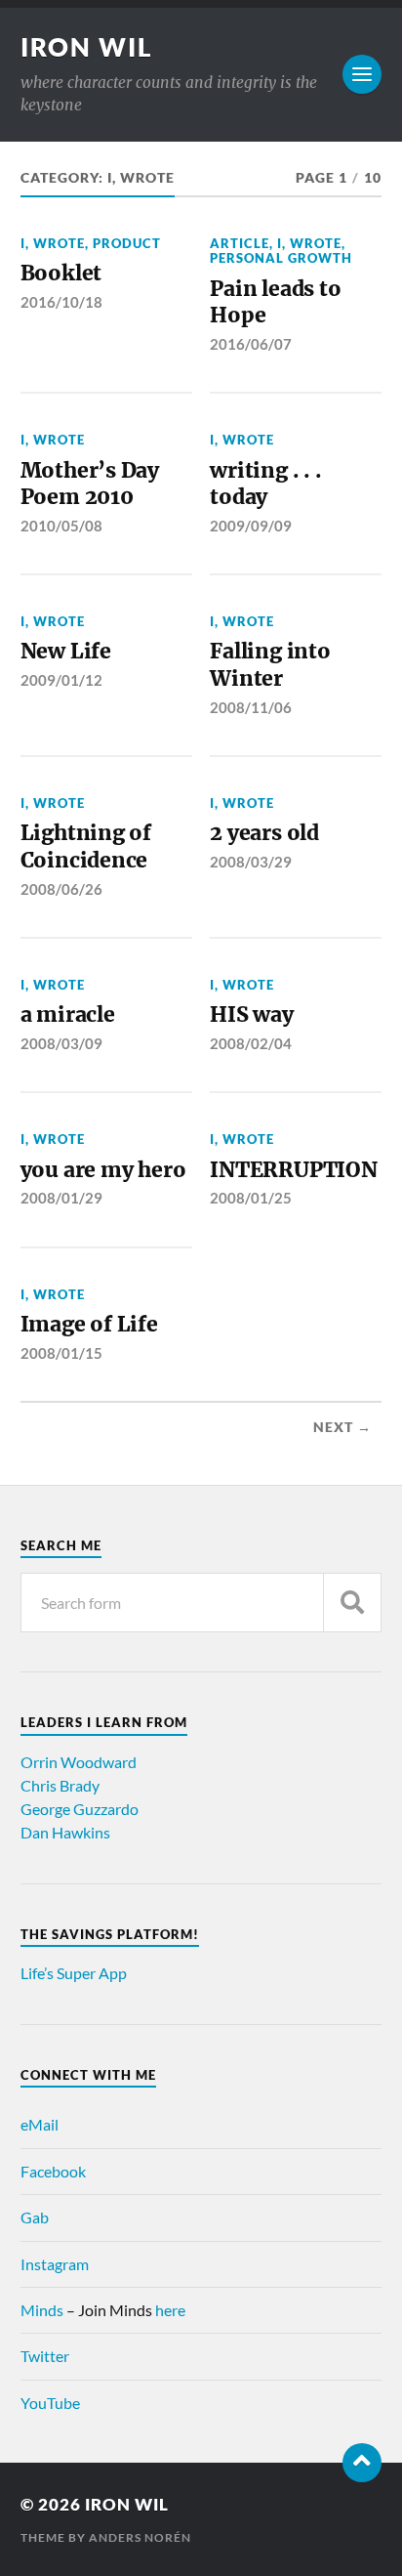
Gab (35, 2217)
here (170, 2310)
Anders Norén (140, 2537)
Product (127, 243)
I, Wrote (53, 243)
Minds (42, 2310)
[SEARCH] (352, 1603)
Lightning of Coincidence (86, 846)
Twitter (45, 2356)
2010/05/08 (61, 526)
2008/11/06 (251, 707)
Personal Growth (281, 258)
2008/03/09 (61, 1043)
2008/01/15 (61, 1353)
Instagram (55, 2264)
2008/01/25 (251, 1198)
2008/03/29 (251, 862)
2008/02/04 (251, 1043)
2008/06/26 (61, 889)
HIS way (252, 1014)
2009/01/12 (61, 680)
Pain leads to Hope (275, 302)
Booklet (61, 273)
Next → (342, 1427)
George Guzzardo (80, 1809)
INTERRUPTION (293, 1170)
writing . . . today (265, 484)
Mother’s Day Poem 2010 (90, 484)
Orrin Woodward (79, 1762)
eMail (40, 2124)
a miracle (68, 1014)
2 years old (264, 833)
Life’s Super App (74, 1973)
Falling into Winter (270, 665)
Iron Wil (87, 47)
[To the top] (362, 2463)
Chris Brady (60, 1785)
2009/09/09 (251, 526)
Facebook (53, 2171)
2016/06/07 (251, 344)
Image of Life (89, 1324)
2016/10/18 (61, 302)
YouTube (50, 2403)
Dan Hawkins (65, 1832)
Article (240, 243)
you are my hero (103, 1170)
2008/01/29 (61, 1198)
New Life (66, 651)
